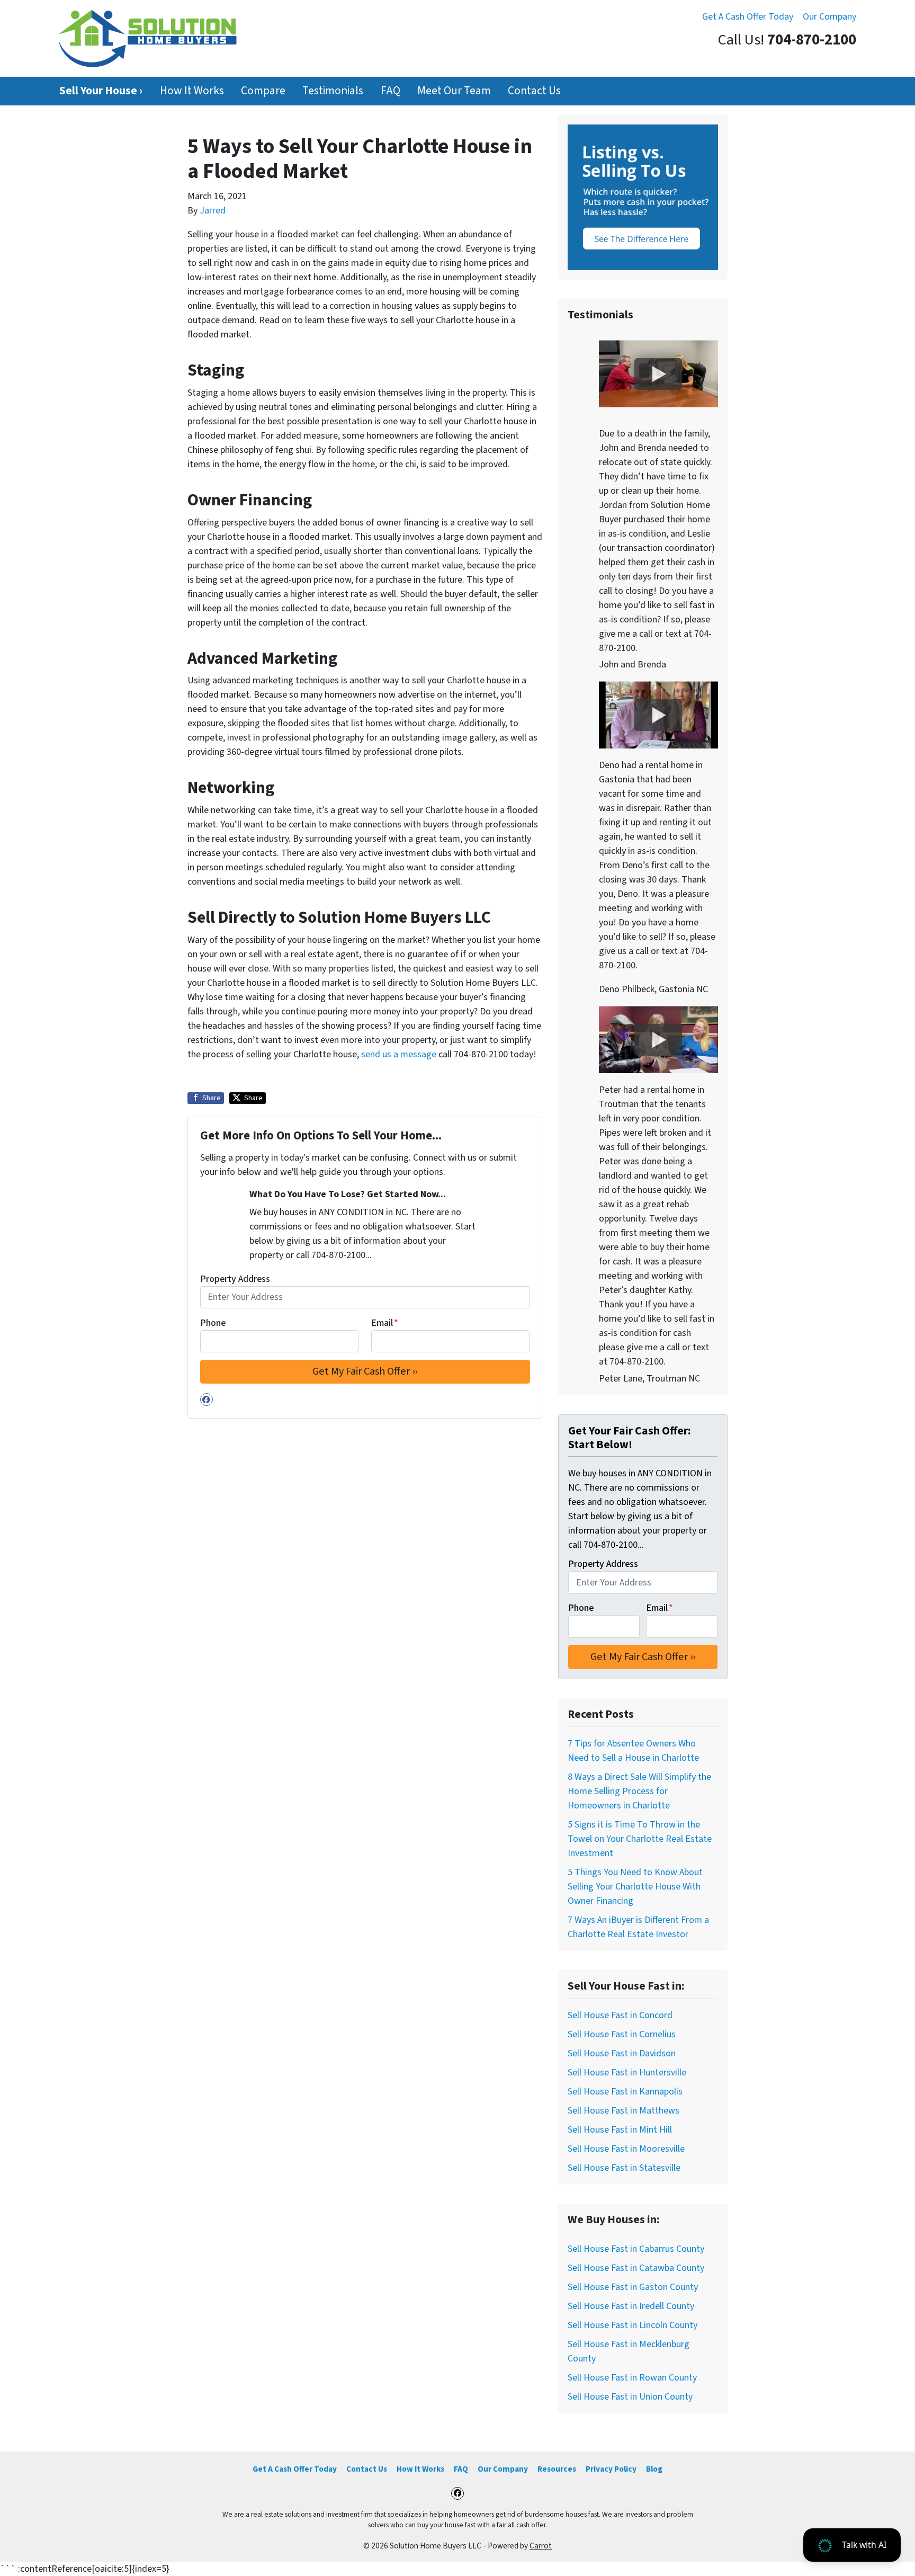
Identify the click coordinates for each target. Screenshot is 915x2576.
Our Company (829, 17)
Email (385, 1323)
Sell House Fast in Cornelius (622, 2034)
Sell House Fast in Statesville (624, 2168)
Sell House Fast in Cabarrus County (636, 2249)
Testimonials (333, 91)
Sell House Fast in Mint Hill (620, 2130)
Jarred (213, 211)
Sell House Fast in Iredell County (631, 2306)
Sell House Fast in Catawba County (636, 2268)
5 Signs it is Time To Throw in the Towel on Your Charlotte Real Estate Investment (640, 1839)
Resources (557, 2469)
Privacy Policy (611, 2469)
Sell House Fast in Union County (630, 2397)
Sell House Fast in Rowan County (632, 2378)
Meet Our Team (454, 91)
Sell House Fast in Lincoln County (633, 2325)
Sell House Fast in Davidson (622, 2053)
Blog (654, 2469)
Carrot (541, 2546)
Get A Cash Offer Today (748, 17)
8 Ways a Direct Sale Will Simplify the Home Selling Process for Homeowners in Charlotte (639, 1791)
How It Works (192, 91)
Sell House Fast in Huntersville (627, 2073)
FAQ (391, 91)
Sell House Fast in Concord (620, 2015)
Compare (263, 91)
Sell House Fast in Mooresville (626, 2149)
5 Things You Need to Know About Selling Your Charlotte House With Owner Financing (635, 1887)
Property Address (235, 1279)
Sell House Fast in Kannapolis (625, 2092)
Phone (213, 1323)
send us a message (399, 1054)
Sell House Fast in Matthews (624, 2111)
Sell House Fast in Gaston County (633, 2287)
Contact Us (534, 91)
